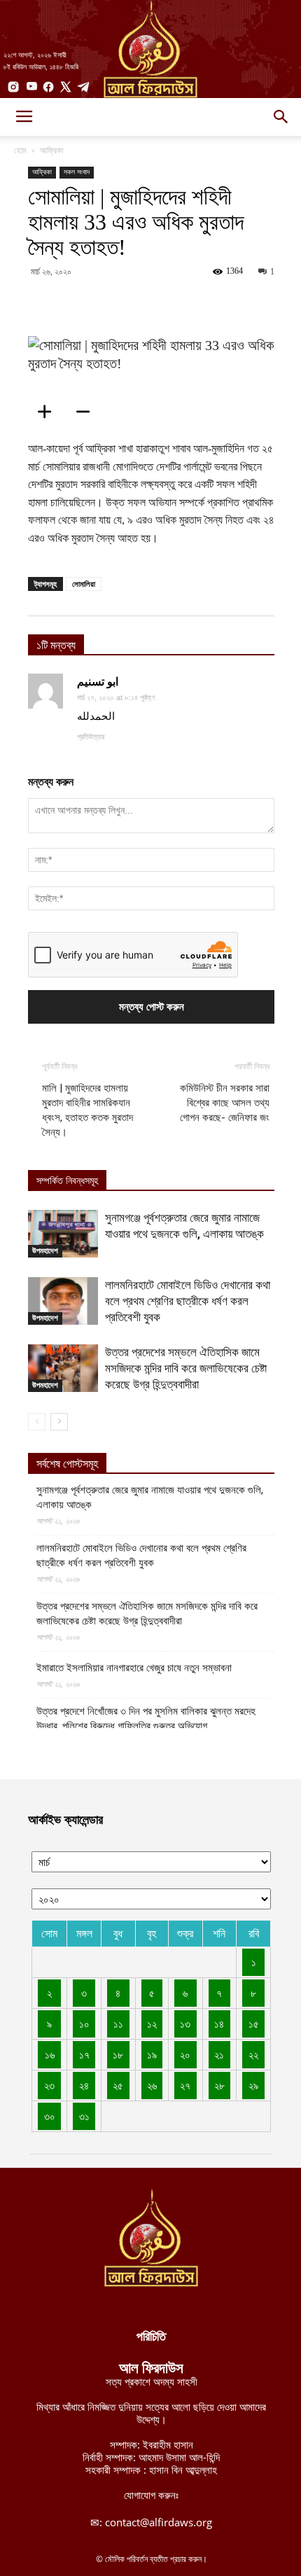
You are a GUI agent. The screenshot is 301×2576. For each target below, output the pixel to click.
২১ (219, 2054)
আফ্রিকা (51, 150)
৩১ (84, 2116)
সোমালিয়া (84, 584)
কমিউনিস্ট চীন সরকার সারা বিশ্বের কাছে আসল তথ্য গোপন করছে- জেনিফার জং (225, 1103)
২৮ (219, 2085)
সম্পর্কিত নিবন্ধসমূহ (67, 1181)
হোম (20, 150)
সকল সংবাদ (77, 172)
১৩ (185, 2024)
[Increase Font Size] (49, 412)
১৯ (152, 2054)
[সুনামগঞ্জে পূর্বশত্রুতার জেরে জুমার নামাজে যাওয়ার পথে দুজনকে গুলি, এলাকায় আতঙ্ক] (63, 1234)
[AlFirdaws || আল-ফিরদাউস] (150, 49)
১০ (84, 2024)
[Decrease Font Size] (87, 412)
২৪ (84, 2085)
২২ (253, 2054)
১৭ (84, 2054)
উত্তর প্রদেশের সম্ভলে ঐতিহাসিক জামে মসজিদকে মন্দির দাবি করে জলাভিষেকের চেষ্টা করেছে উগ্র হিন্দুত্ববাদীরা (186, 1368)
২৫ (118, 2085)
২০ (185, 2054)
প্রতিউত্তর (91, 737)
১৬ (50, 2054)
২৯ (253, 2085)
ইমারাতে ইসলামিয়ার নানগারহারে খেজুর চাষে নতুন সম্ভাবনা (134, 1668)
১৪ (219, 2024)
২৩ (49, 2085)
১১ (118, 2024)
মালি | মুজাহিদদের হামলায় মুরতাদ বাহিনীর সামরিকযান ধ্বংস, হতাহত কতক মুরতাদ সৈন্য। (87, 1110)
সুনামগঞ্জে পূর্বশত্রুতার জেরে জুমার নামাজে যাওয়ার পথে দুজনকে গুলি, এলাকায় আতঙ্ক (150, 1497)
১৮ (118, 2054)
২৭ (185, 2085)
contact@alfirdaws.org (159, 2522)
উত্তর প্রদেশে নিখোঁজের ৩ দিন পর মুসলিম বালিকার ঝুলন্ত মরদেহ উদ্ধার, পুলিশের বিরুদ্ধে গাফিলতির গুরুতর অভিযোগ (146, 1719)
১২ (152, 2024)
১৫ (254, 2024)
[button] (281, 117)
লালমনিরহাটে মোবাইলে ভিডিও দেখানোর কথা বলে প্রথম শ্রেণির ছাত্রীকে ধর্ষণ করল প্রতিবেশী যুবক (188, 1301)
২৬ (152, 2085)
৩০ (50, 2116)
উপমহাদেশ (45, 1251)
